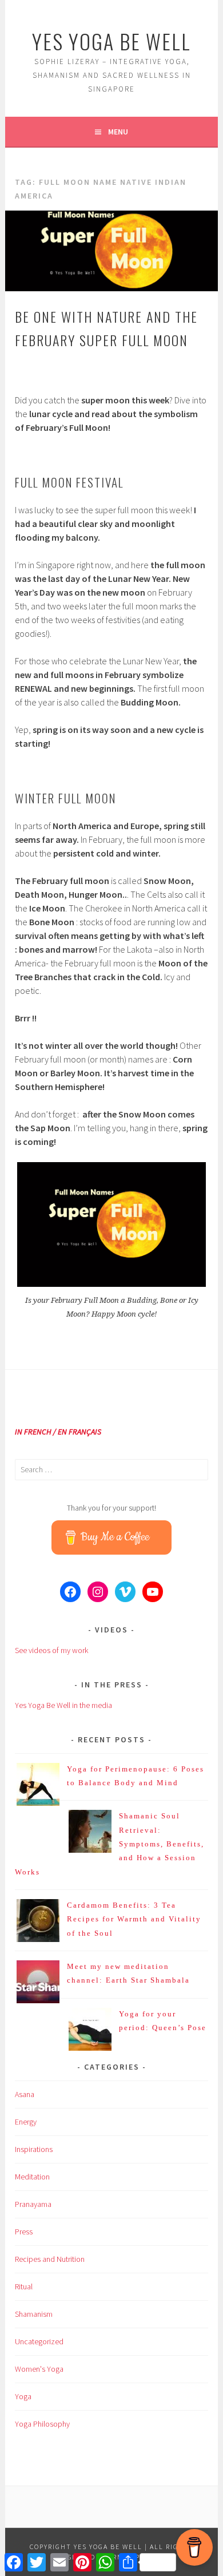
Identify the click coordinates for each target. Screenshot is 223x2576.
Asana (25, 2094)
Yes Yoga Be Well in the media (63, 1705)
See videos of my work (51, 1650)
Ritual (24, 2286)
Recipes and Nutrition (50, 2259)
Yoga (23, 2396)
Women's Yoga (39, 2369)
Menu (118, 132)
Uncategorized (39, 2341)
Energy (26, 2122)
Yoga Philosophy (42, 2424)
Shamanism (34, 2314)
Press (24, 2232)
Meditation (32, 2177)
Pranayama (33, 2204)
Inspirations (34, 2149)
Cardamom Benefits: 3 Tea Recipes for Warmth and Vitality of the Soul (134, 1919)
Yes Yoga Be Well (111, 41)
